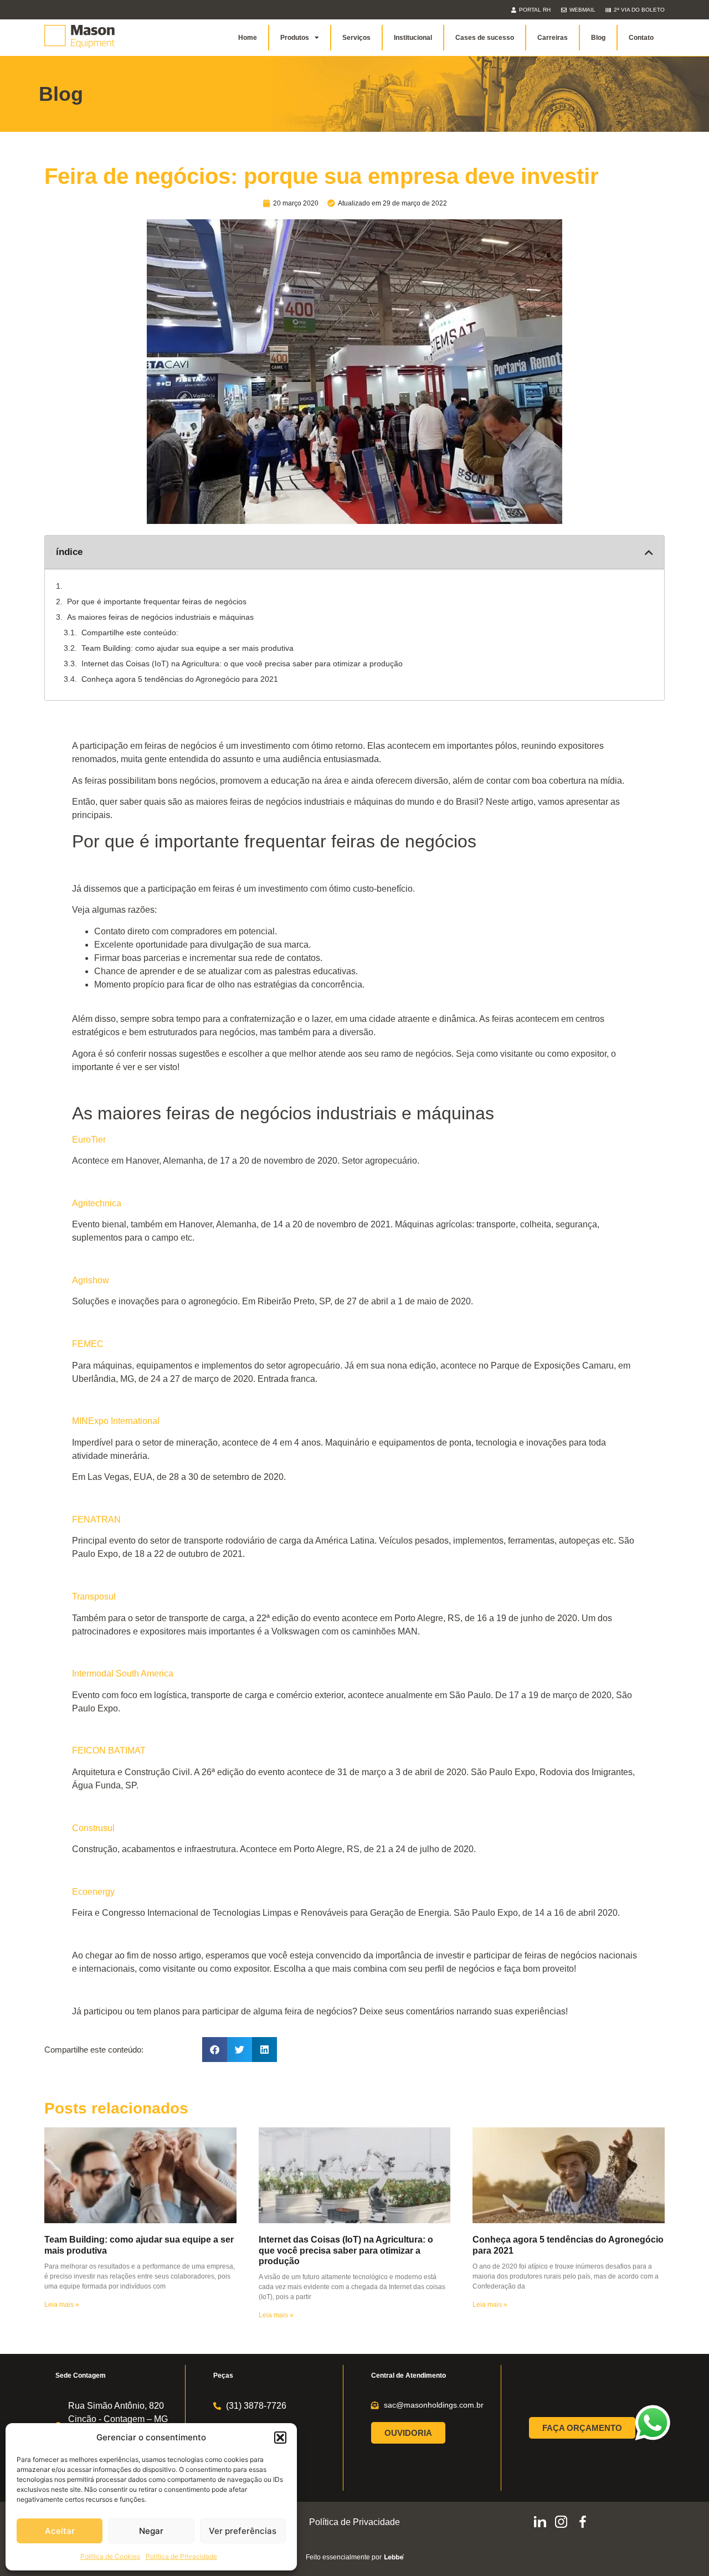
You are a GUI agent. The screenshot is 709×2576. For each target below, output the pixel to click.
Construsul (93, 1828)
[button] (280, 2438)
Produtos (295, 38)
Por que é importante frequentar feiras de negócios (157, 601)
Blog (598, 38)
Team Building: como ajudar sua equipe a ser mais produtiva (187, 648)
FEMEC (88, 1344)
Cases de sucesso (485, 38)
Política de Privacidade (181, 2556)
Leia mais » (62, 2305)
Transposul (94, 1596)
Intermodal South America (123, 1673)
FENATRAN (96, 1520)
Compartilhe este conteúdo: (130, 633)
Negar (151, 2531)
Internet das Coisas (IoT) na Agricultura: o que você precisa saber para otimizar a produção (242, 664)
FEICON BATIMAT (109, 1750)
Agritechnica (97, 1203)
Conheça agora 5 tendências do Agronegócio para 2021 (180, 679)
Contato (641, 38)
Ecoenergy (93, 1892)
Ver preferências (243, 2531)
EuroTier (89, 1140)
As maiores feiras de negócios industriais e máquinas (160, 617)
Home (248, 38)
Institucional (413, 38)
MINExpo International (116, 1421)
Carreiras (553, 38)
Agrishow (91, 1280)
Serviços (356, 38)
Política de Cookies (110, 2556)
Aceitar (60, 2531)
